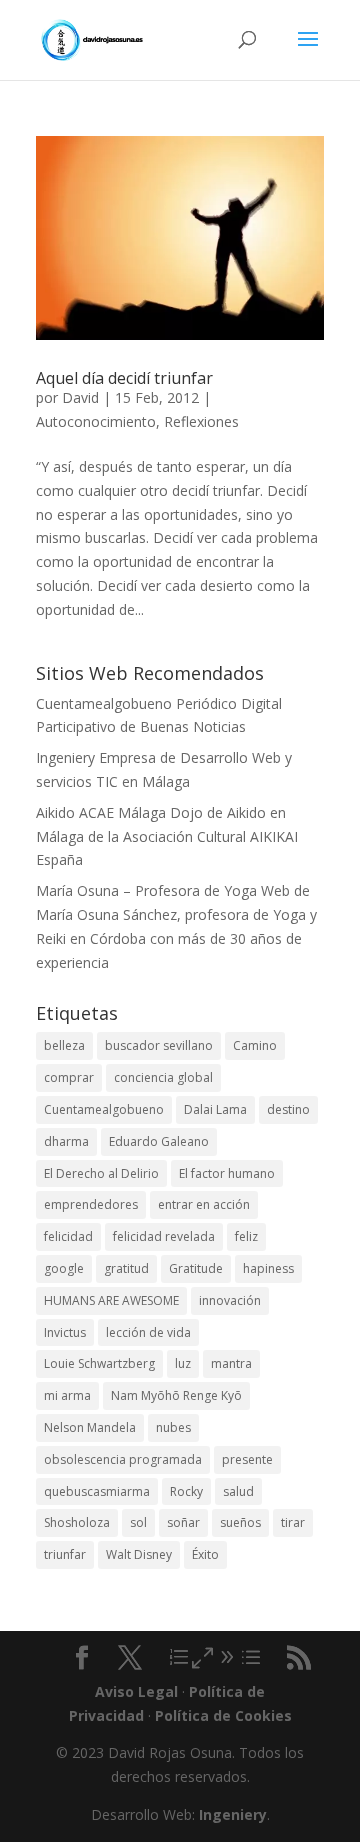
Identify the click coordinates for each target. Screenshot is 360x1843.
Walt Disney (139, 1554)
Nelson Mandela (90, 1427)
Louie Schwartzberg (99, 1363)
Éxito (205, 1554)
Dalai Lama (215, 1109)
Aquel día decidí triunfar (124, 378)
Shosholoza (77, 1522)
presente (247, 1459)
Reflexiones (201, 421)
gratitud (126, 1268)
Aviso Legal (136, 1691)
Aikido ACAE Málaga (101, 812)
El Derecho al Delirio (101, 1173)
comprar (69, 1077)
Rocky (186, 1491)
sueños (240, 1522)
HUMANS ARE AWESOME (111, 1300)
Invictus (65, 1332)
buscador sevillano (159, 1045)
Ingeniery (65, 757)
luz (183, 1363)
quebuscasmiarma (97, 1491)
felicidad (68, 1236)
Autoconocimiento (96, 421)
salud (238, 1491)
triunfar (65, 1554)
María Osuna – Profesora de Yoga (146, 890)
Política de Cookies (223, 1715)
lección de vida (148, 1332)
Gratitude (196, 1268)
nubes (173, 1427)
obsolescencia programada (123, 1459)
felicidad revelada (164, 1236)
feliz (246, 1236)
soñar (183, 1522)
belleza (64, 1045)
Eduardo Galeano (159, 1141)
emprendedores (91, 1204)
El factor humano (227, 1173)
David (80, 397)
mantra (231, 1363)
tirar (293, 1522)
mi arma (67, 1395)
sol (138, 1522)
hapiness (268, 1268)
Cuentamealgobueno (104, 703)
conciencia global (163, 1077)
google (64, 1268)
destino (288, 1109)
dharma (66, 1141)
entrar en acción (204, 1204)
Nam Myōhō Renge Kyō (176, 1395)
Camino (255, 1045)
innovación (230, 1300)
